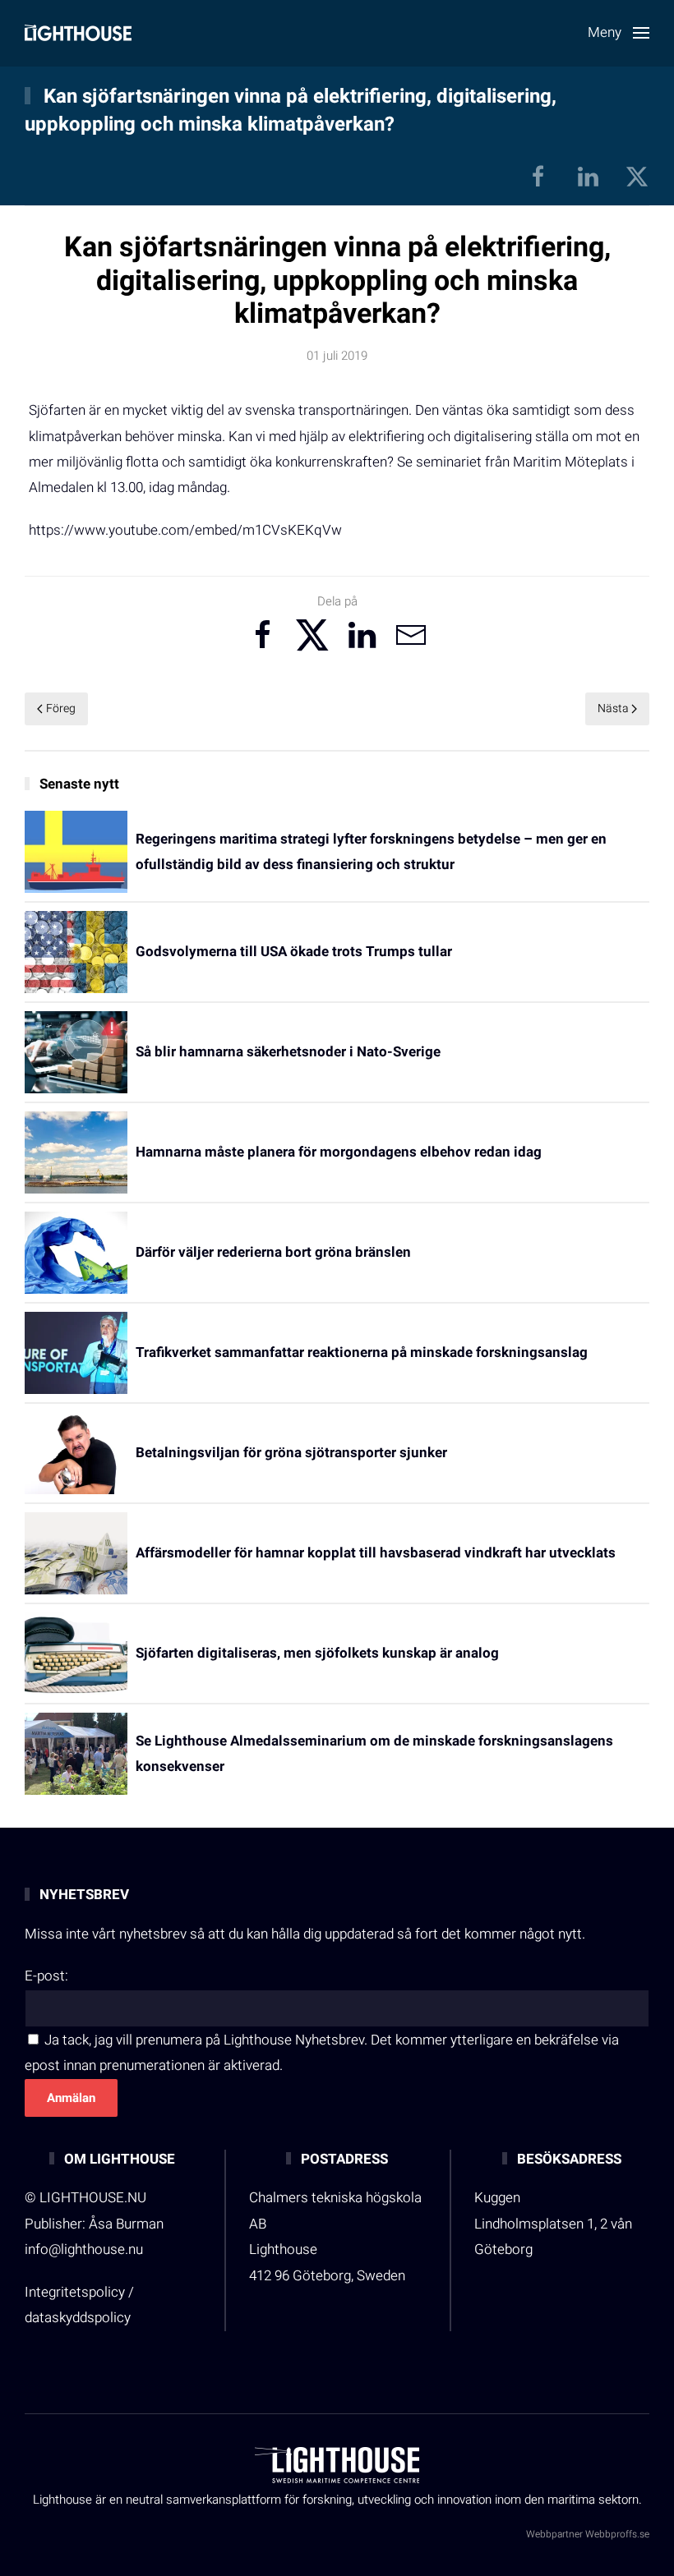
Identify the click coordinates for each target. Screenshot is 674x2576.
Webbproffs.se (617, 2534)
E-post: (46, 1976)
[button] (619, 33)
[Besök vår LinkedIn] (588, 175)
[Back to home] (78, 33)
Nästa (613, 708)
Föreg (61, 708)
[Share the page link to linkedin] (362, 635)
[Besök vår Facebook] (538, 175)
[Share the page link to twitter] (312, 635)
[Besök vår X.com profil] (637, 175)
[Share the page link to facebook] (263, 635)
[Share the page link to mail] (411, 635)
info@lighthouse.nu (84, 2249)
